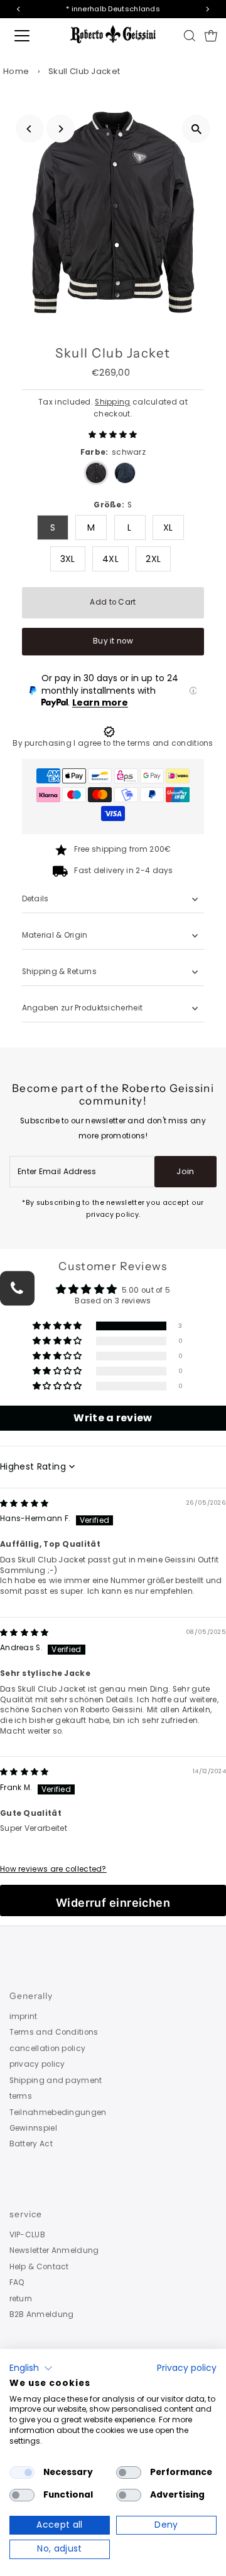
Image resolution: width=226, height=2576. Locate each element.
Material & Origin (55, 935)
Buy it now (113, 641)
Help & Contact (39, 2267)
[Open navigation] (31, 36)
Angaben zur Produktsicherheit (83, 1008)
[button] (113, 435)
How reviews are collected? (53, 1869)
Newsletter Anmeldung (54, 2250)
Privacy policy (187, 2368)
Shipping (112, 402)
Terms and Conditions (54, 2032)
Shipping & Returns (59, 972)
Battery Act (31, 2144)
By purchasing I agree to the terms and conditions (113, 743)
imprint (24, 2017)
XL (168, 527)
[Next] (61, 129)
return (21, 2299)
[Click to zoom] (196, 129)
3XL (68, 559)
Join (185, 1171)
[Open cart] (211, 36)
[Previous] (30, 129)
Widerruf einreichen (113, 1903)
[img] (24, 1503)
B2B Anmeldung (42, 2314)
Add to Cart (113, 602)
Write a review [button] (113, 1418)
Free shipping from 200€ (123, 849)
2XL (153, 559)
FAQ (17, 2282)
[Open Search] (190, 36)
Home (16, 71)
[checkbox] (22, 2473)
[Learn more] (193, 691)
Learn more (100, 702)
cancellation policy (48, 2049)
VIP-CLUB (27, 2235)
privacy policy (37, 2064)
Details (35, 899)
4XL (110, 559)
